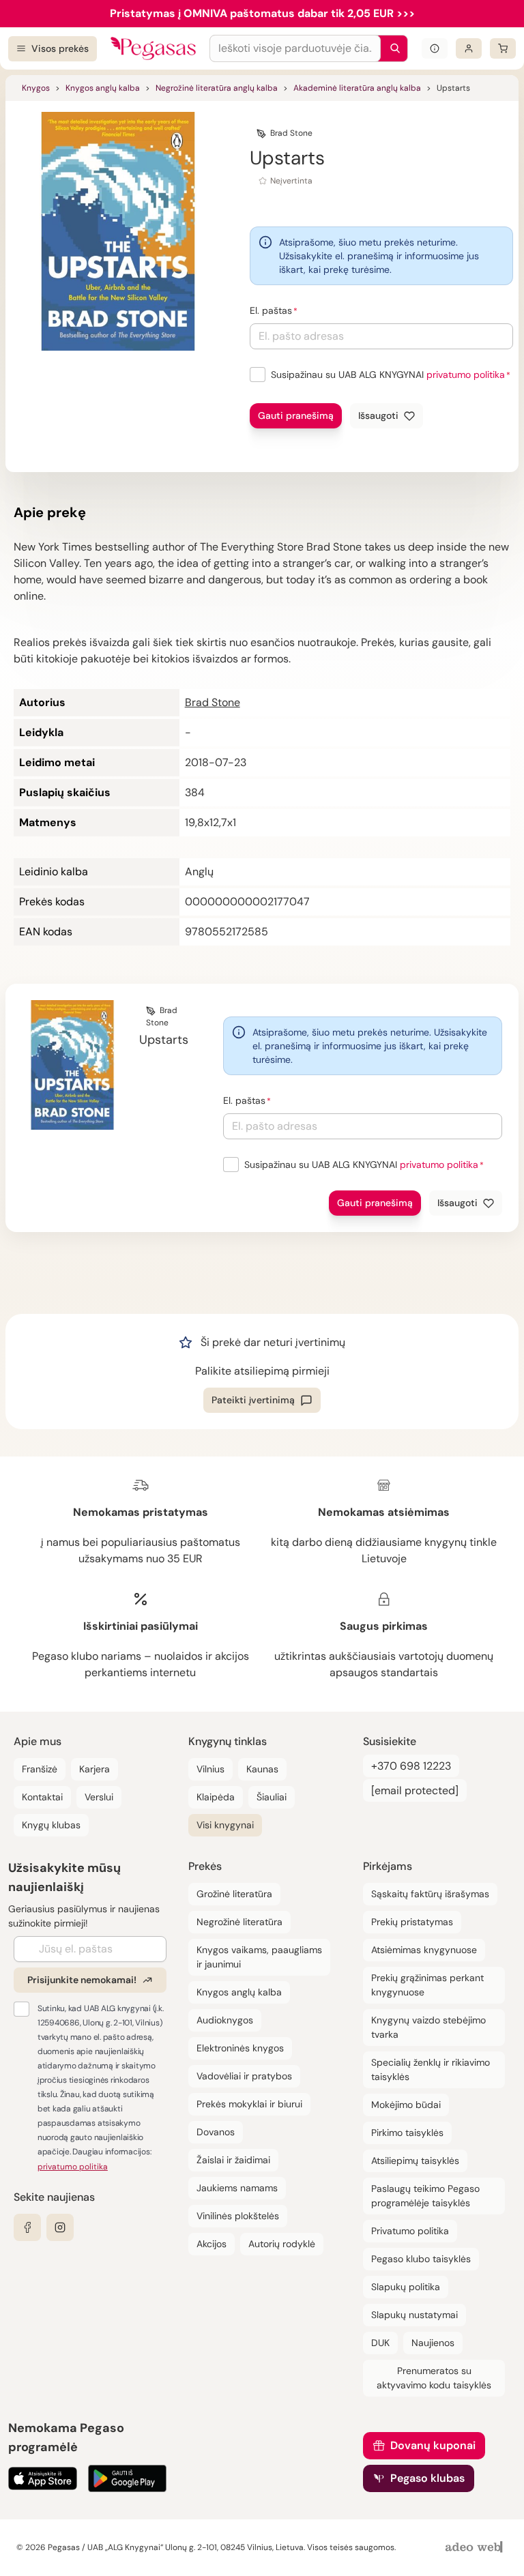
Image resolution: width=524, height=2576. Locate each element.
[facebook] (27, 2227)
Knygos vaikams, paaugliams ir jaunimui (259, 1957)
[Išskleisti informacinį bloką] (435, 48)
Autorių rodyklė (282, 2244)
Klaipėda (216, 1797)
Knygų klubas (51, 1825)
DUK (380, 2343)
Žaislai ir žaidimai (233, 2160)
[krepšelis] (503, 48)
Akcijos (212, 2244)
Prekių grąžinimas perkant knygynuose (427, 1985)
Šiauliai (272, 1797)
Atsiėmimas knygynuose (424, 1950)
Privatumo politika (410, 2231)
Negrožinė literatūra (239, 1922)
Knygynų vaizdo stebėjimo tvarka (428, 2027)
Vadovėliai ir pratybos (244, 2076)
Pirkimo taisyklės (407, 2133)
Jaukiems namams (237, 2188)
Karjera (94, 1769)
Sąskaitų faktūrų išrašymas (430, 1894)
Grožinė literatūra (234, 1894)
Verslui (99, 1797)
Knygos (36, 88)
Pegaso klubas (427, 2478)
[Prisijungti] (469, 48)
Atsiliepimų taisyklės (415, 2161)
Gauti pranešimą (296, 415)
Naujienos (433, 2343)
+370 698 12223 (411, 1766)
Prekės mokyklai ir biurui (249, 2104)
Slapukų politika (406, 2287)
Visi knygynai (225, 1825)
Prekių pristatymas (412, 1922)
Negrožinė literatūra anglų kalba (217, 88)
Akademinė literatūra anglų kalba (357, 88)
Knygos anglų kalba (103, 88)
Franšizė (40, 1769)
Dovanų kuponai (433, 2445)
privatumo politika (466, 375)
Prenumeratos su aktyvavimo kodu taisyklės (434, 2378)
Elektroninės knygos (240, 2048)
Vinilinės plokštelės (238, 2216)
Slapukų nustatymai (414, 2315)
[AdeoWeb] (476, 2548)
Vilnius (210, 1769)
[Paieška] (392, 48)
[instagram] (60, 2227)
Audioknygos (225, 2020)
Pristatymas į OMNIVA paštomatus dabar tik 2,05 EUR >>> (262, 13)
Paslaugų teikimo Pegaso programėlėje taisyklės (425, 2196)
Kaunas (262, 1769)
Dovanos (216, 2132)
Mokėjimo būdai (406, 2105)
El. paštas (271, 310)
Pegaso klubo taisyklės (421, 2259)
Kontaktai (42, 1797)
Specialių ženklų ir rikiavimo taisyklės (431, 2069)
